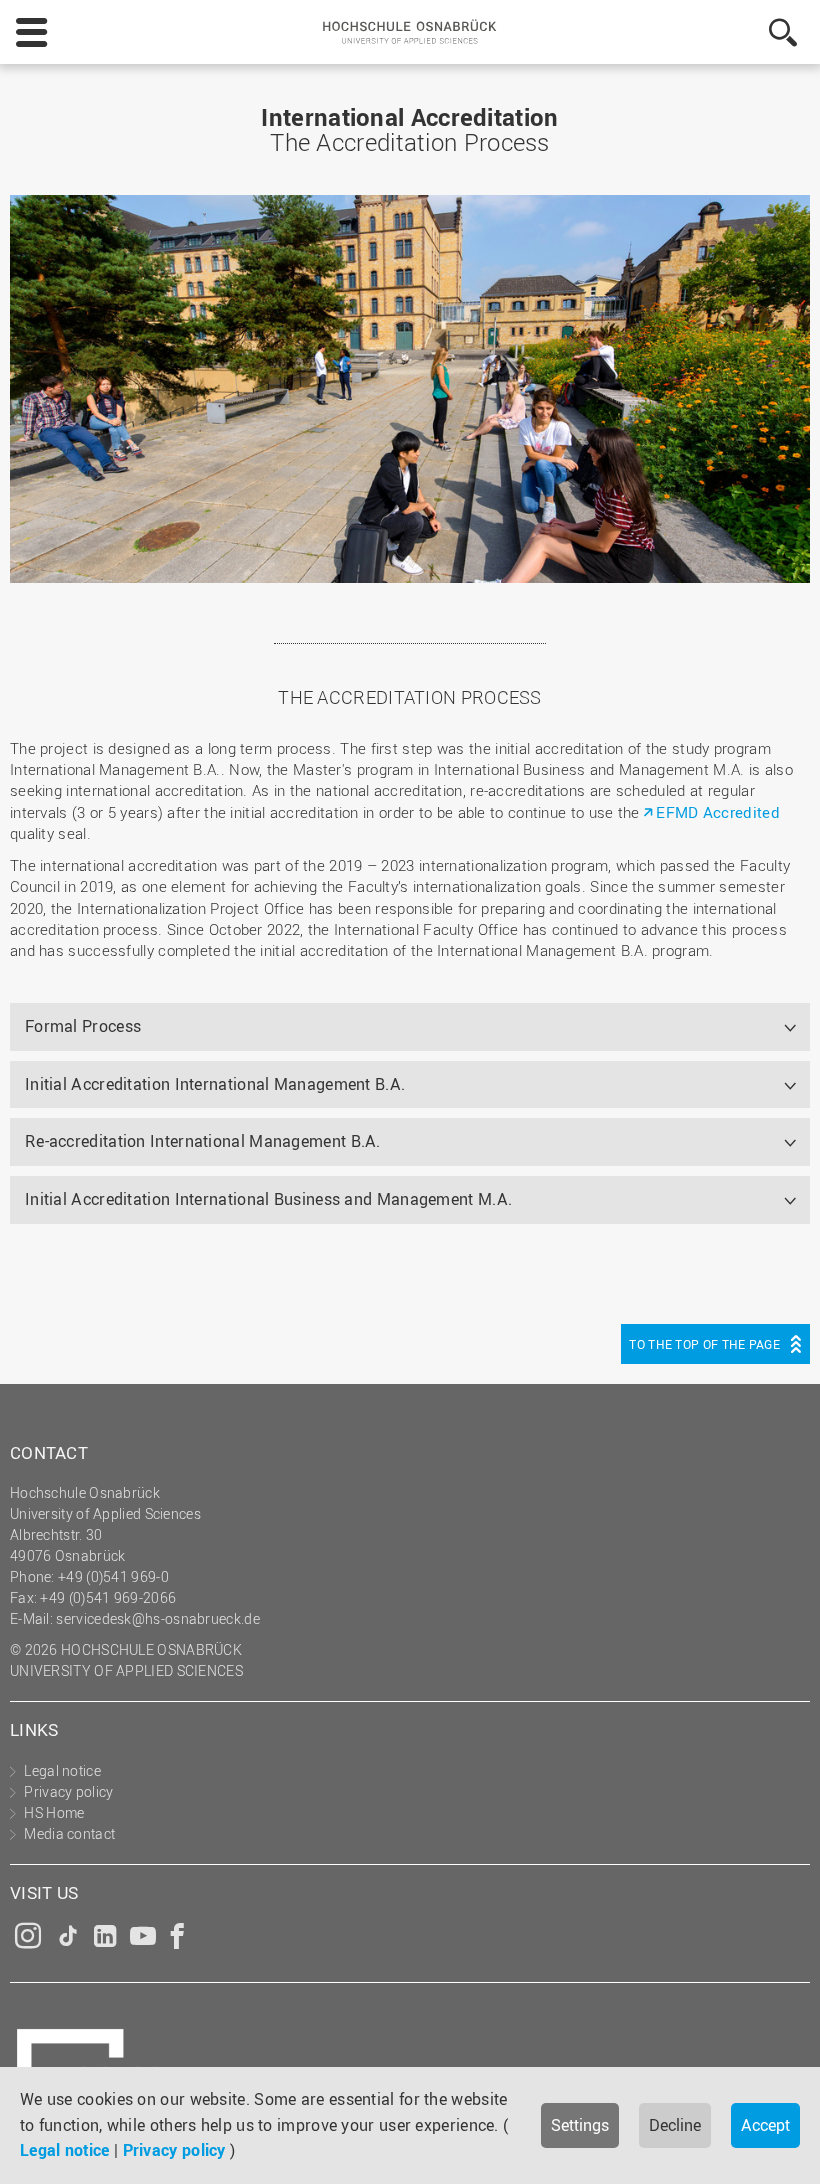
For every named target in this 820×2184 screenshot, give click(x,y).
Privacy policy (174, 2150)
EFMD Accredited (718, 812)
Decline (675, 2125)
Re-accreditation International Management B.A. (203, 1141)
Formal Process (83, 1026)
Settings (580, 2125)
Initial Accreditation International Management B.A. (215, 1084)
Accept (765, 2125)
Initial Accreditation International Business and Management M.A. (268, 1199)
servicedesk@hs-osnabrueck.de (157, 1618)
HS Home (54, 1812)
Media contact (69, 1833)
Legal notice (65, 2150)
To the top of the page (704, 1344)
